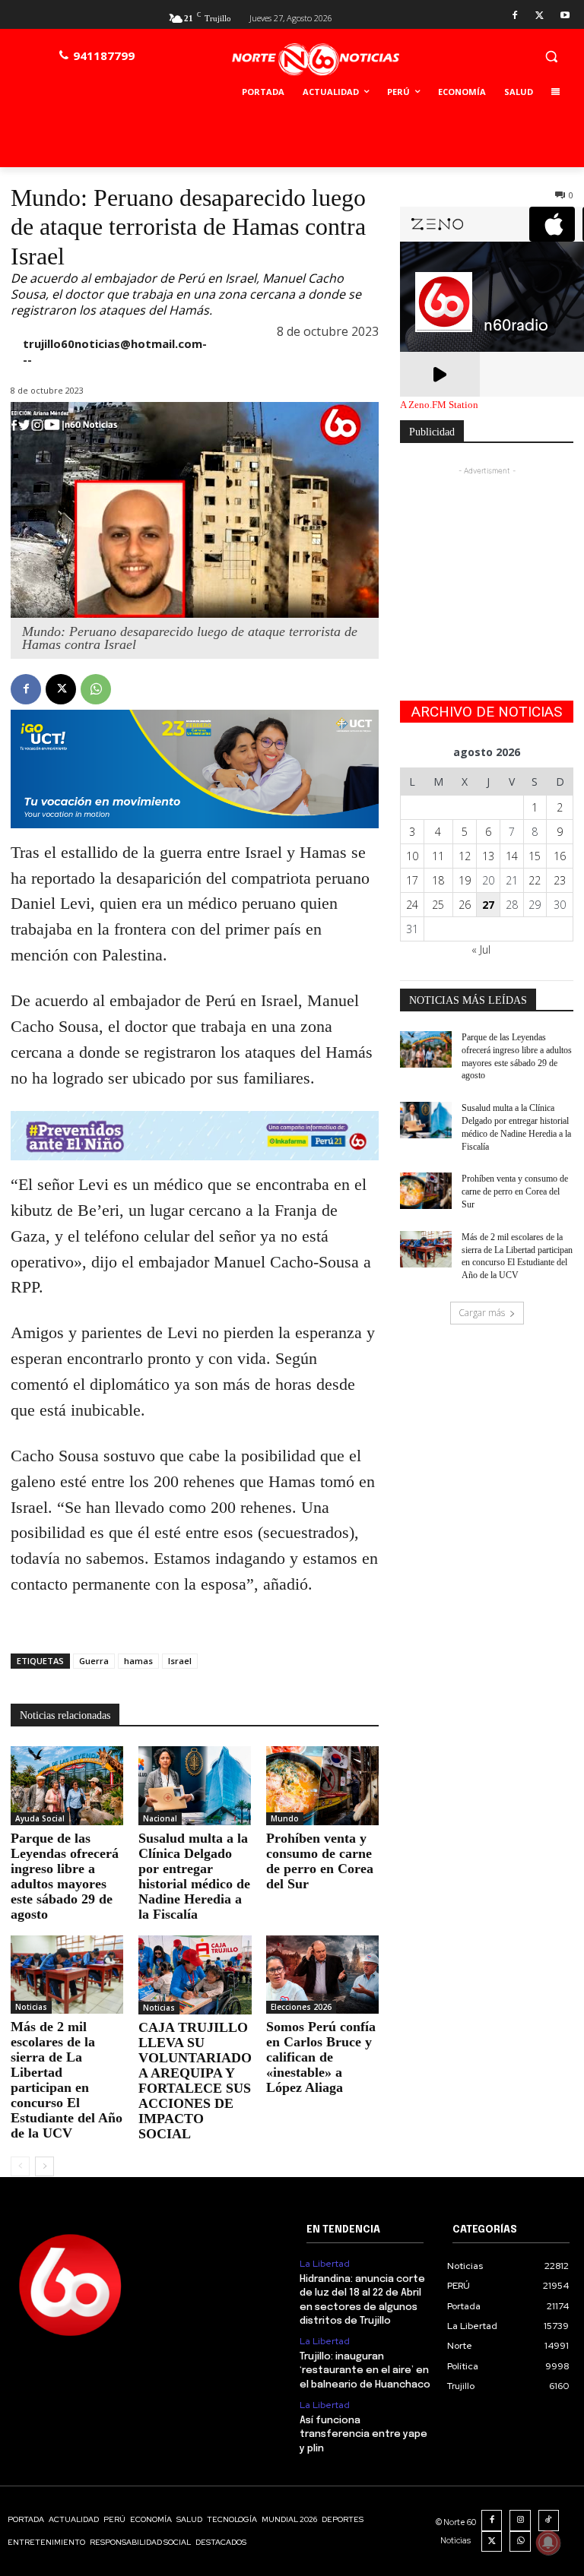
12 (465, 856)
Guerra (94, 1661)
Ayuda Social (40, 1818)
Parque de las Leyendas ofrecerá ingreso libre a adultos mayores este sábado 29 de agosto (65, 1876)
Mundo (285, 1818)
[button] (551, 56)
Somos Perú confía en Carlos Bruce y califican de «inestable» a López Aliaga (321, 2057)
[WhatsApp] (96, 689)
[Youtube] (565, 16)
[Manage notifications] (548, 2543)
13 (488, 856)
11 (438, 856)
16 (560, 856)
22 (535, 880)
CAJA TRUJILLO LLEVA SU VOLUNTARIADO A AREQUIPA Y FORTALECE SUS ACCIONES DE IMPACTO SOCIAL (195, 2081)
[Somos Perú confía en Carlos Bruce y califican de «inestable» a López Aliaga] (322, 1975)
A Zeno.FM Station (439, 405)
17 (412, 880)
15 (535, 856)
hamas (138, 1661)
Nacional (160, 1818)
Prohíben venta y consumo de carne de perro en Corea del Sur (320, 1861)
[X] (540, 16)
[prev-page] (20, 2166)
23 (560, 880)
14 (512, 856)
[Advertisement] (487, 555)
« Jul (481, 949)
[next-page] (44, 2166)
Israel (180, 1661)
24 (412, 905)
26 (465, 905)
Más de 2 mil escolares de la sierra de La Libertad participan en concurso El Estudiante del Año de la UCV (67, 2080)
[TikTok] (549, 2521)
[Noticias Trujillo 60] (316, 60)
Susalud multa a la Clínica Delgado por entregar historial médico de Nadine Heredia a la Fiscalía (194, 1876)
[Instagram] (520, 2521)
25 (438, 905)
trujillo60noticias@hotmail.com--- (115, 351)
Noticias (31, 2007)
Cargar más (482, 1313)
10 (412, 856)
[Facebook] (515, 16)
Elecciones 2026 (301, 2007)
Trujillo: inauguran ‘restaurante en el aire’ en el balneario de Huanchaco (365, 2370)
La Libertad (325, 2264)
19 (465, 880)
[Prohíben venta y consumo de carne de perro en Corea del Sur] (322, 1786)
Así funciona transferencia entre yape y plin (363, 2434)
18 (438, 880)
